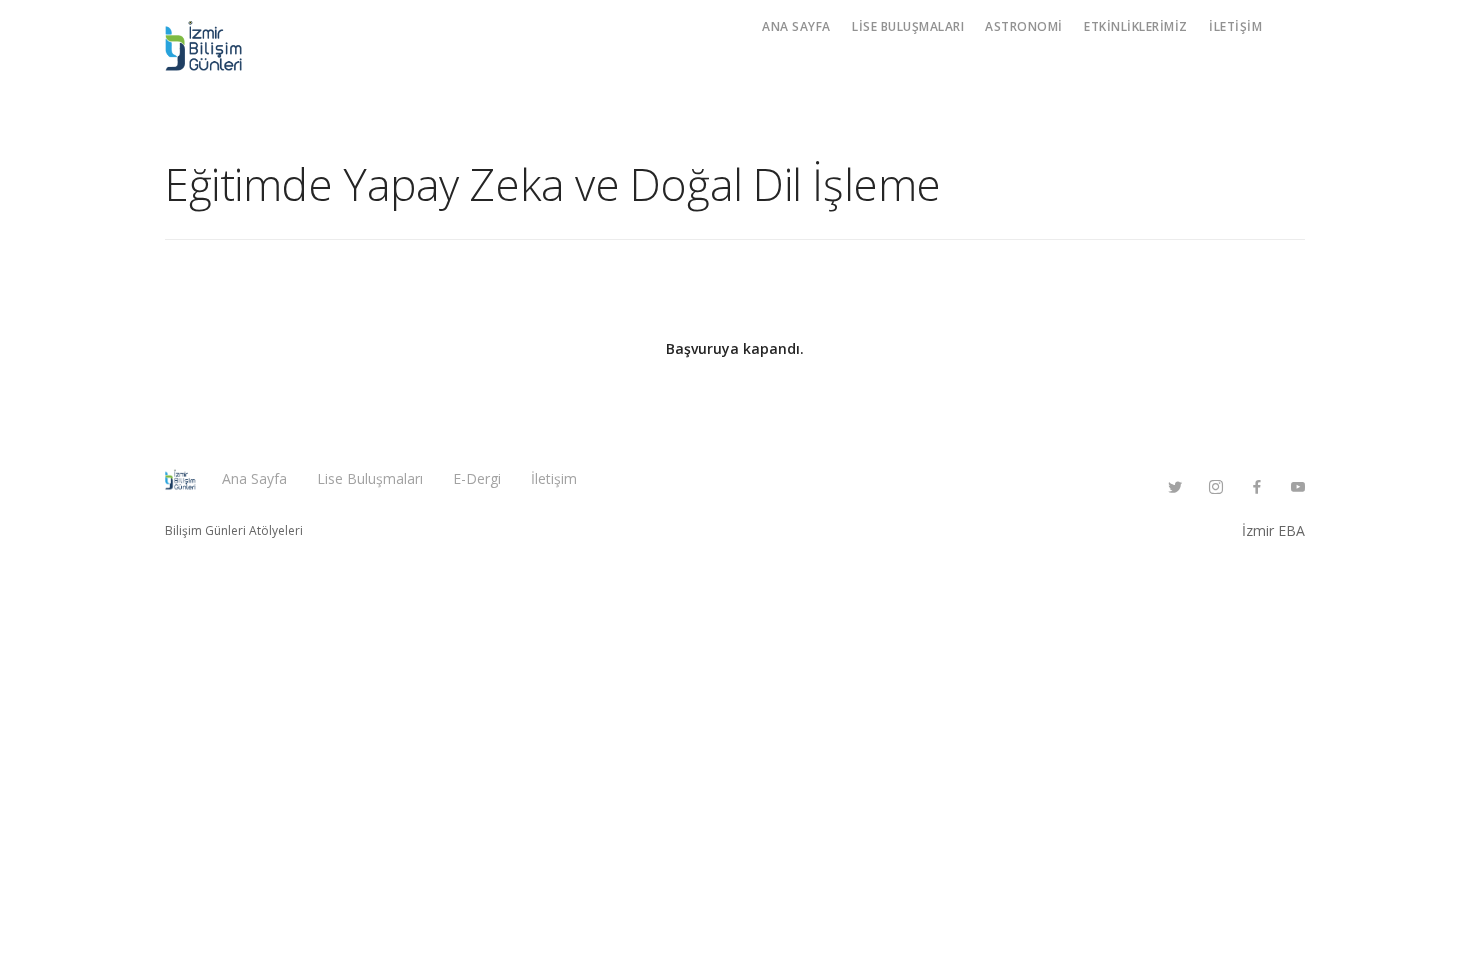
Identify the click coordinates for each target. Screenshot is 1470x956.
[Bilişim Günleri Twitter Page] (1174, 487)
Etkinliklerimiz (1136, 26)
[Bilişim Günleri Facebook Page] (1256, 487)
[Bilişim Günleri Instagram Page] (1215, 487)
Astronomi (1024, 26)
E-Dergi (477, 478)
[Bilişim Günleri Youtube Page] (1297, 487)
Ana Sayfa (796, 26)
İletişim (1235, 26)
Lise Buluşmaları (908, 26)
